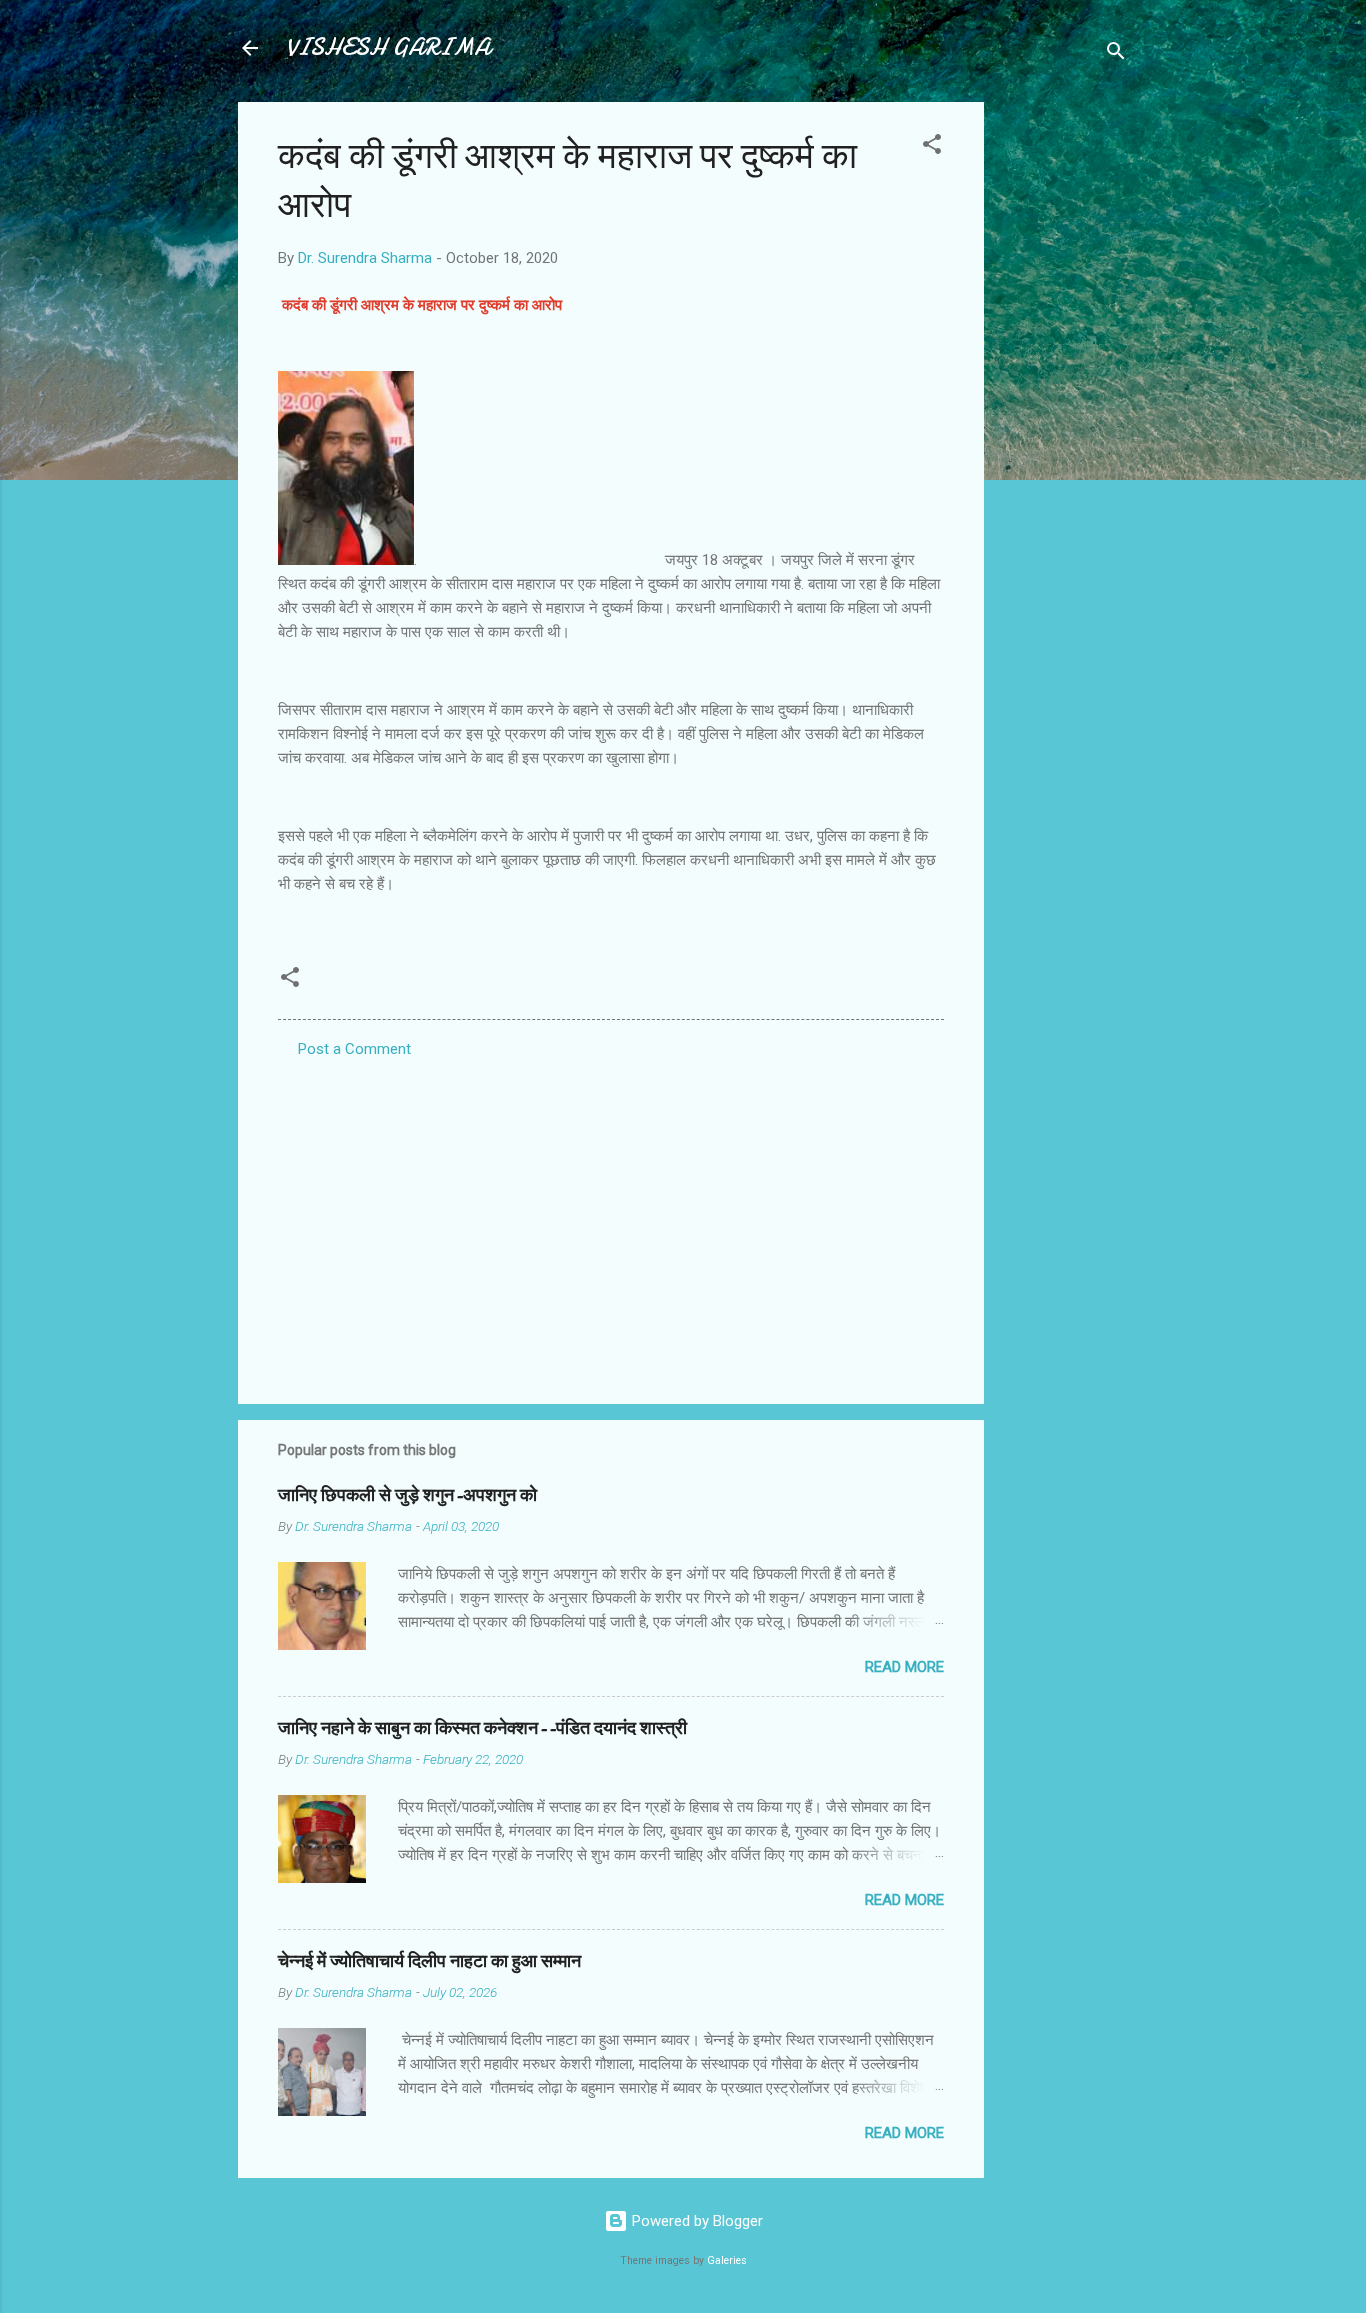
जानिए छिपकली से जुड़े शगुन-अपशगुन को (407, 1495)
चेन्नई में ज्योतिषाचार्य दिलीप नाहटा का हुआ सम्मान (429, 1961)
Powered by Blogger (695, 2221)
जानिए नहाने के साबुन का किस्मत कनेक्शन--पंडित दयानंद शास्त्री (482, 1728)
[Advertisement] (1064, 402)
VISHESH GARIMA (388, 47)
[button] (932, 147)
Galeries (727, 2260)
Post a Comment (354, 1049)
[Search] (1116, 54)
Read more (904, 1667)
